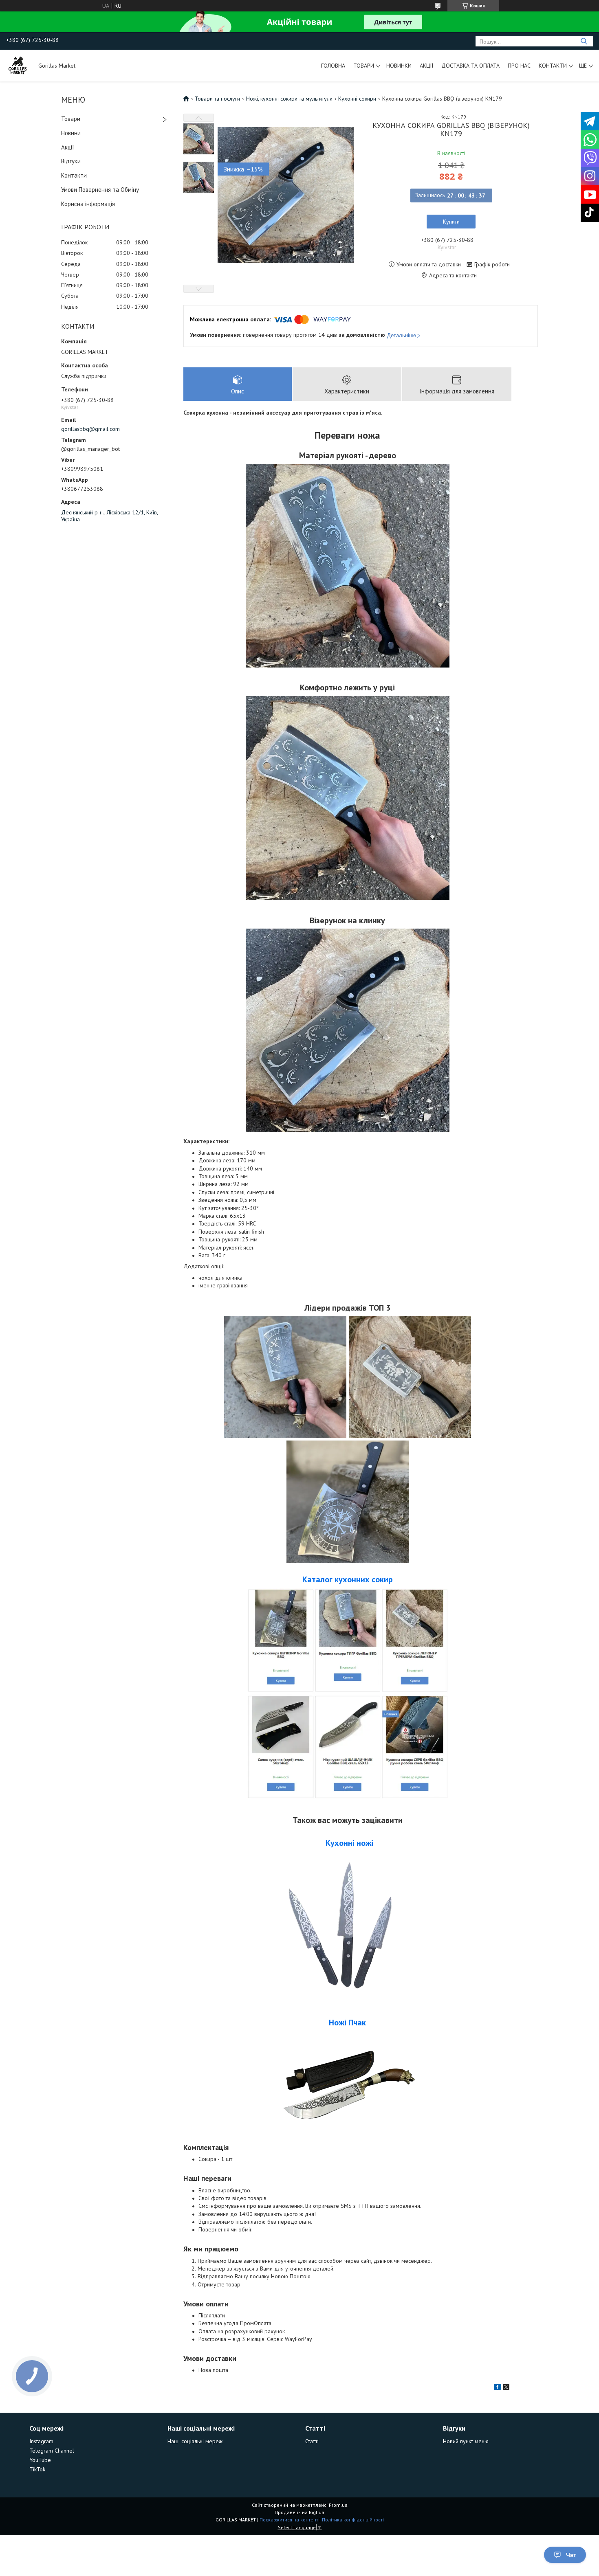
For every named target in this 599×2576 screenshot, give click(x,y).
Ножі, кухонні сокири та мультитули (289, 99)
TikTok (37, 2469)
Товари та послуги (217, 99)
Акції (426, 66)
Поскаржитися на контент (289, 2520)
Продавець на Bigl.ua (299, 2512)
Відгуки (71, 161)
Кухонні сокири (357, 99)
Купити (451, 222)
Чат (571, 2555)
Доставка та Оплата (470, 66)
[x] (506, 2388)
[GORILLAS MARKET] (18, 66)
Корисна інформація (88, 204)
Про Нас (519, 66)
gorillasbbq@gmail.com (90, 429)
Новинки (399, 66)
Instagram (41, 2441)
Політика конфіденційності (353, 2520)
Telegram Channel (52, 2451)
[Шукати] (584, 41)
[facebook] (497, 2388)
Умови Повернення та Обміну (100, 190)
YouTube (40, 2460)
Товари (364, 66)
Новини (71, 133)
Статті (312, 2441)
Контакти (553, 66)
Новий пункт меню (466, 2441)
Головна (333, 66)
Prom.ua (338, 2505)
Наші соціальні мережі (196, 2441)
